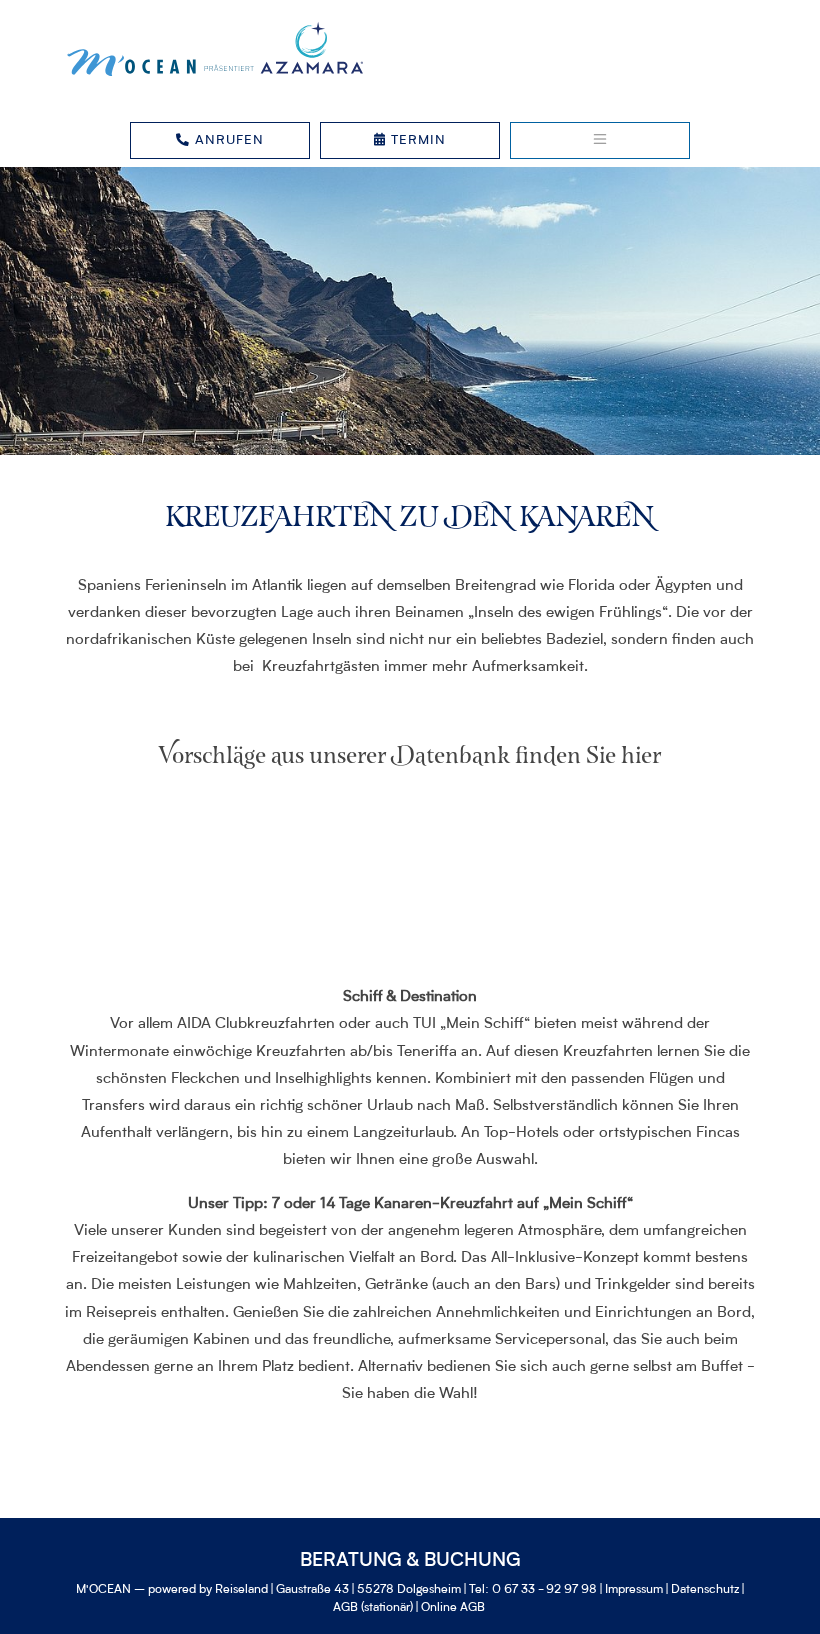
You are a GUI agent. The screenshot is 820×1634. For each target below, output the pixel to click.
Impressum (634, 1590)
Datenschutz (705, 1590)
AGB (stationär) (373, 1608)
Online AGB (453, 1608)
